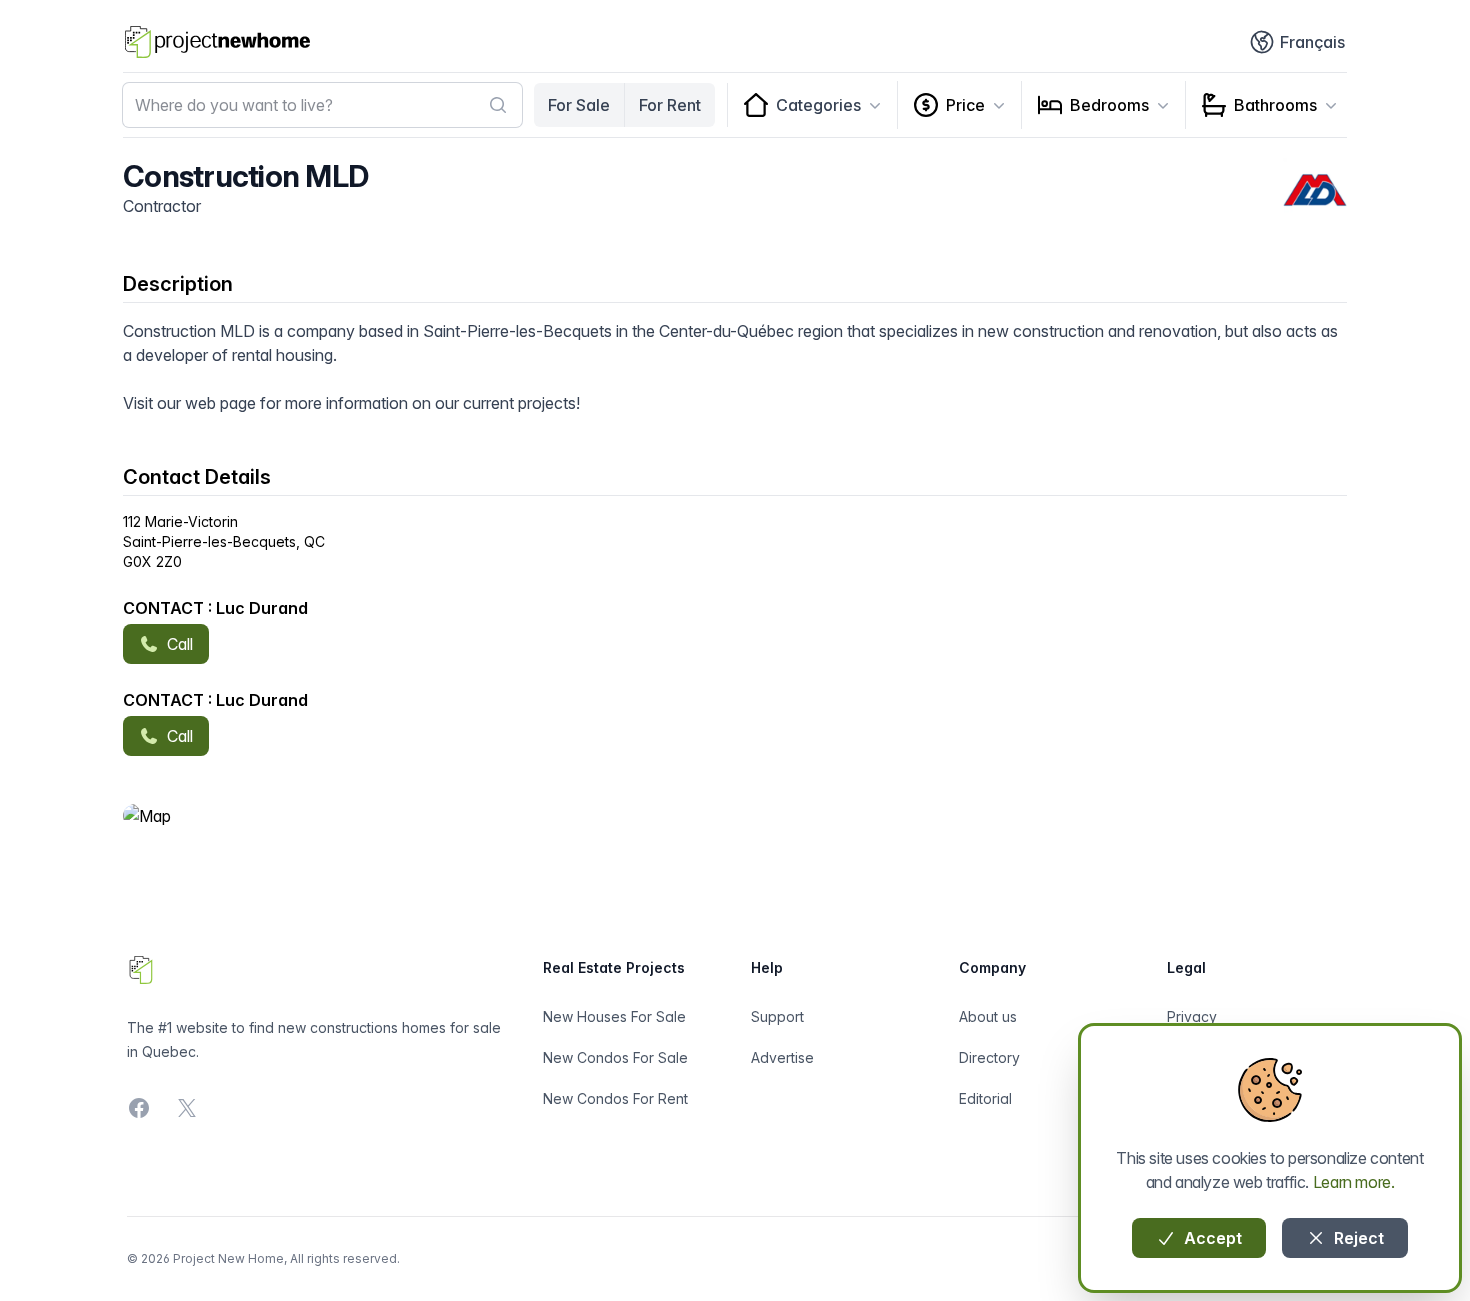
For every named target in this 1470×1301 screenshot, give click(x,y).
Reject (1357, 1238)
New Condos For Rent (615, 1098)
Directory (989, 1057)
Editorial (985, 1098)
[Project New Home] (217, 42)
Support (777, 1016)
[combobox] (322, 105)
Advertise (782, 1057)
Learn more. (1354, 1182)
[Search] (498, 105)
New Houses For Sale (614, 1016)
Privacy (1192, 1016)
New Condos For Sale (615, 1057)
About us (988, 1016)
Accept (1211, 1238)
